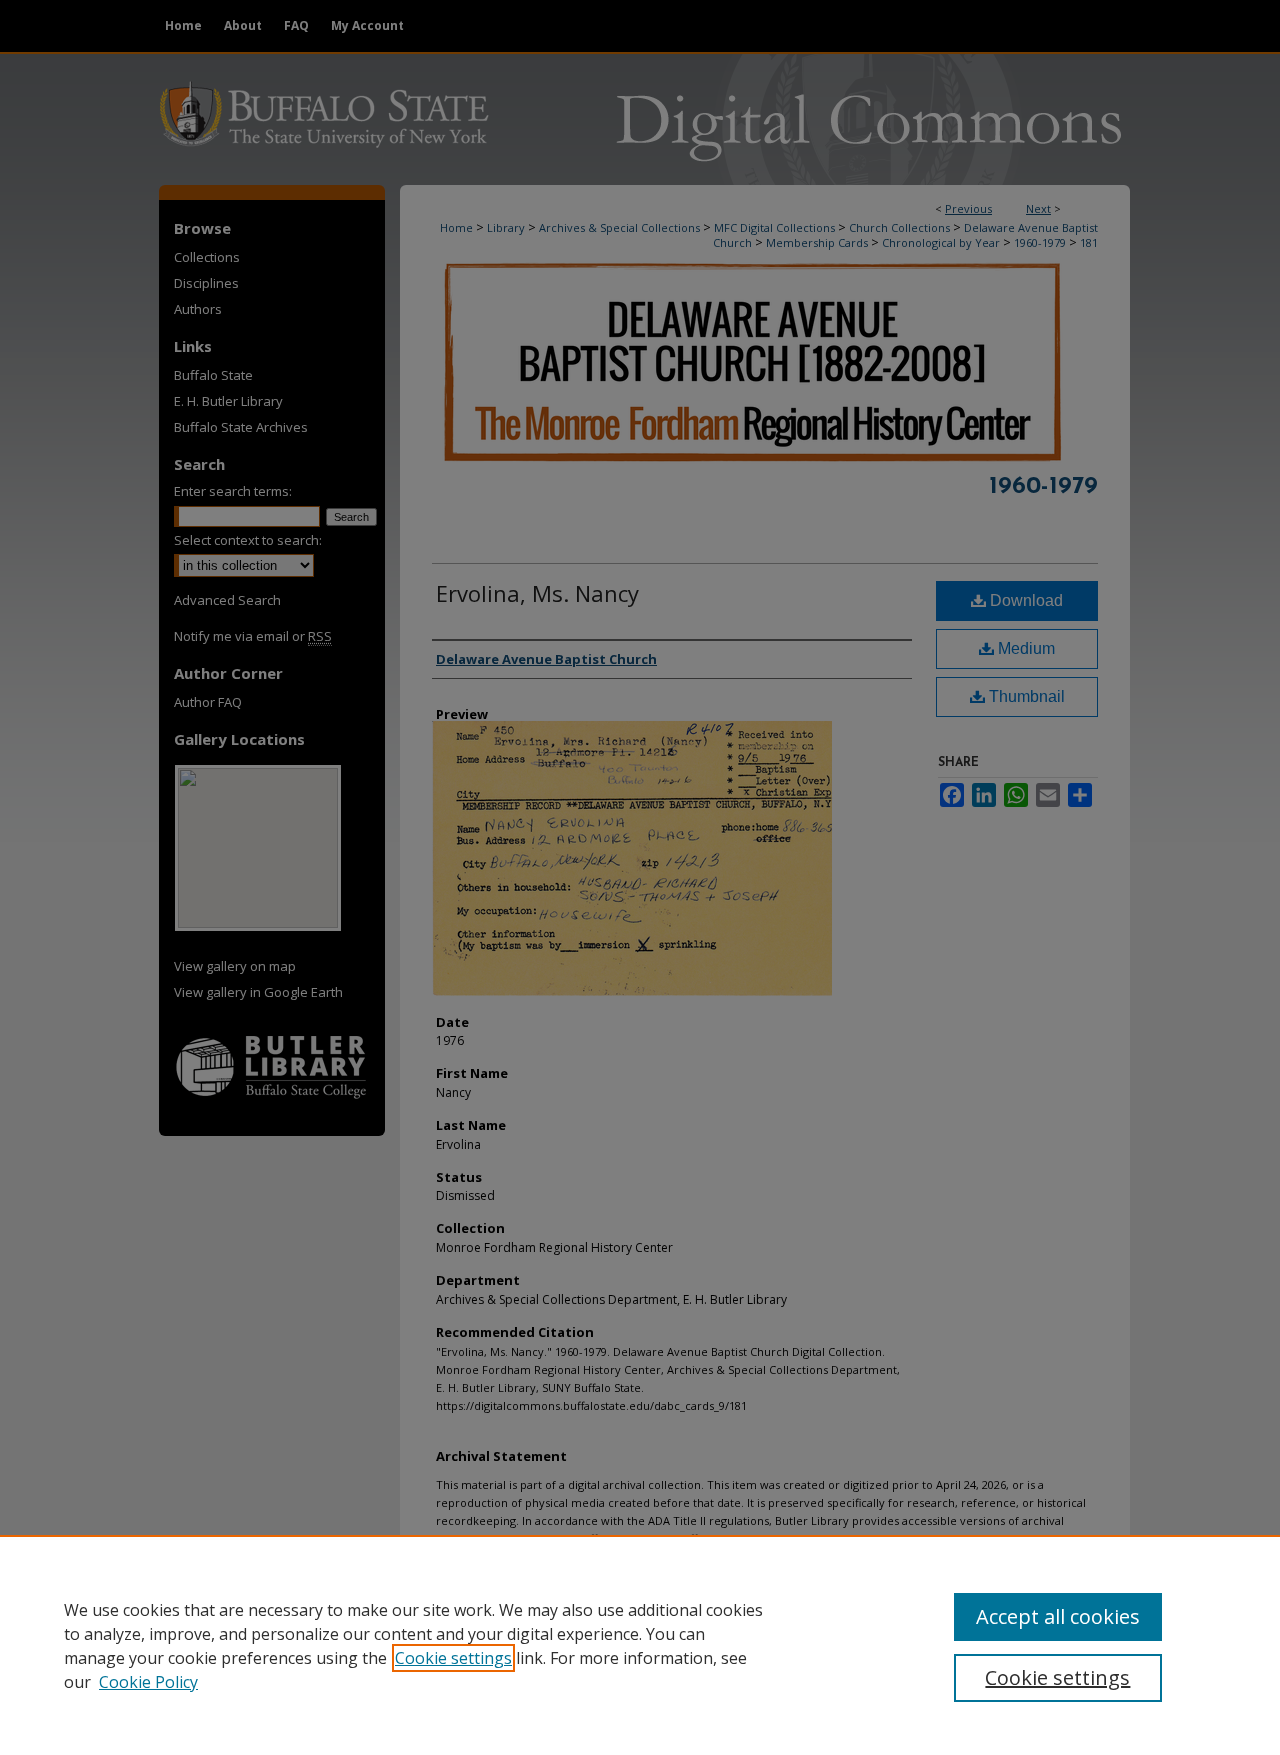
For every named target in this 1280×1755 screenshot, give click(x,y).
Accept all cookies (1058, 1616)
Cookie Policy (148, 1682)
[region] (640, 1645)
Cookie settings (453, 1658)
